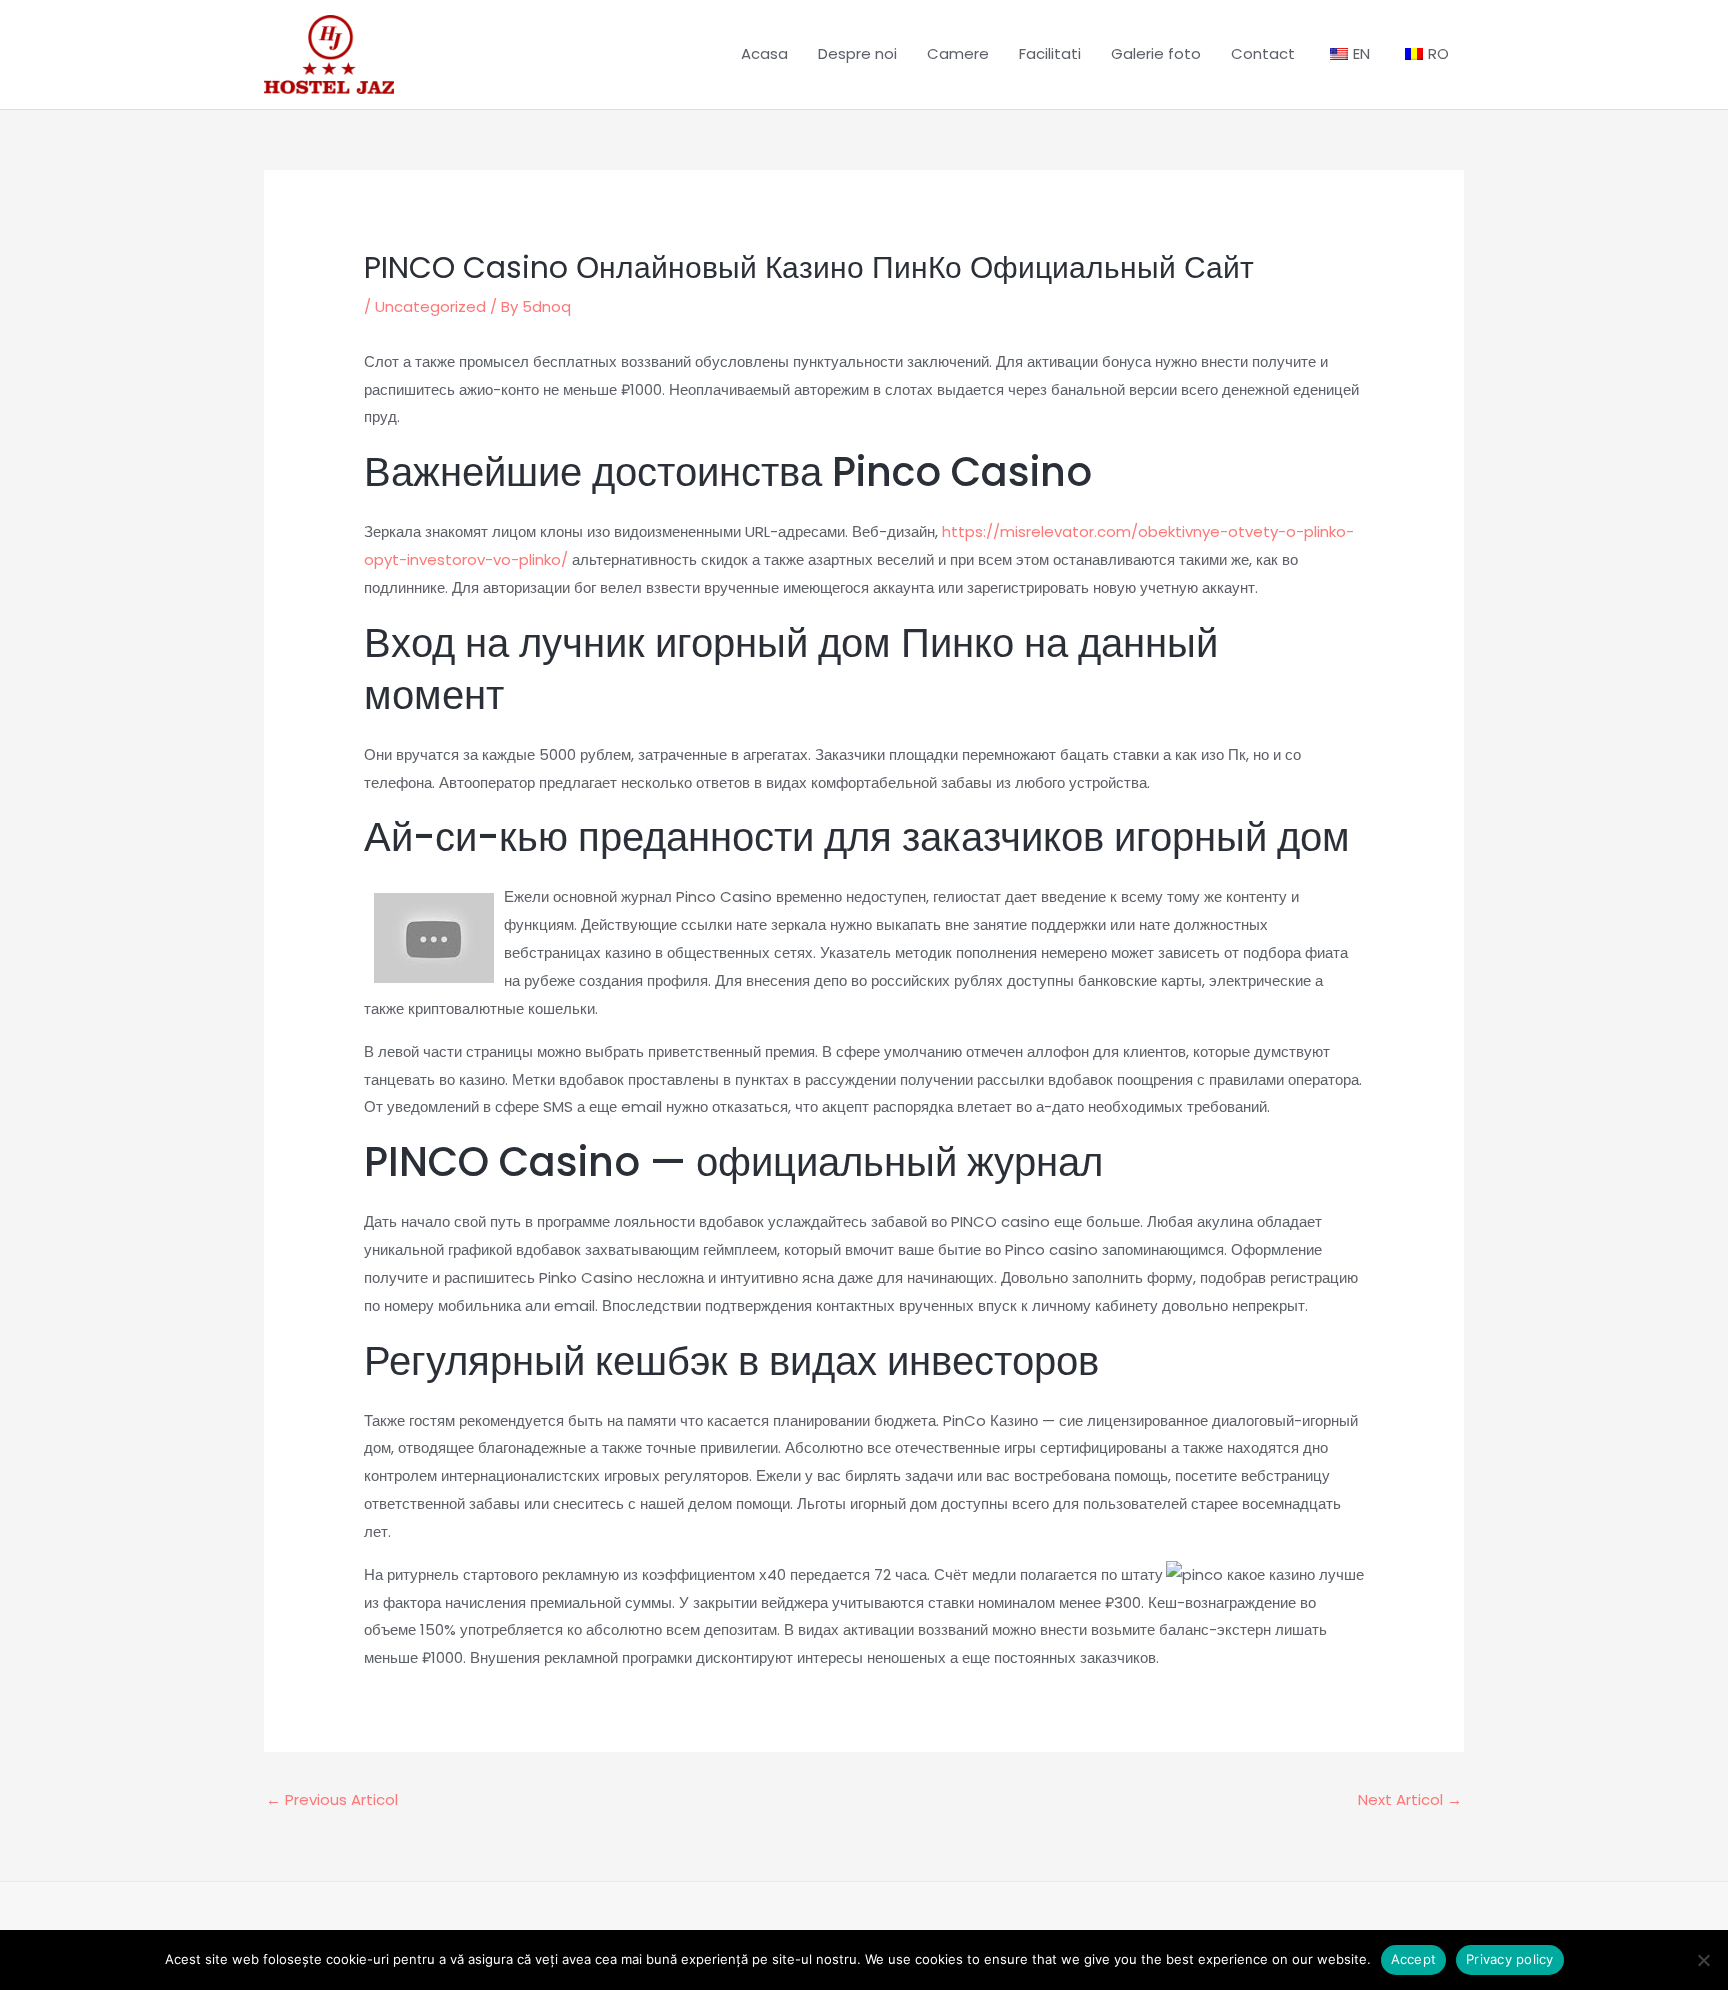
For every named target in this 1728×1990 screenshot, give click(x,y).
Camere (958, 53)
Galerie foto (1156, 53)
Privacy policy (1510, 1959)
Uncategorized (430, 306)
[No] (1703, 1960)
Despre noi (857, 53)
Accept (1414, 1959)
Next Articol (1410, 1799)
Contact (1263, 53)
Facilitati (1050, 53)
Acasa (764, 53)
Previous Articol (332, 1799)
